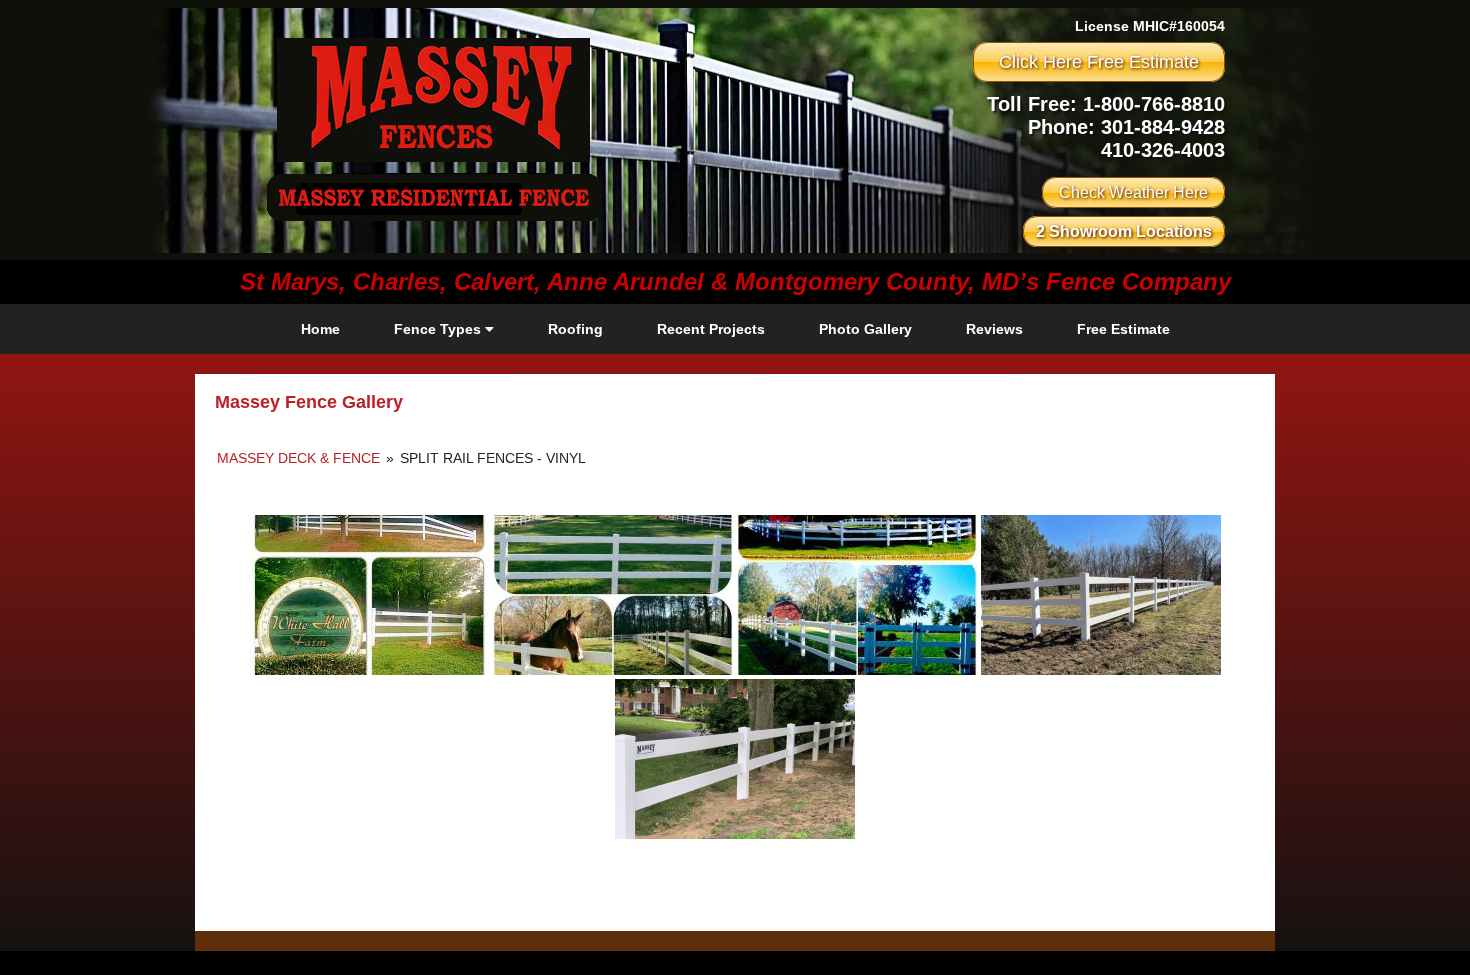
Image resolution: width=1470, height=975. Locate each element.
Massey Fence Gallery (309, 402)
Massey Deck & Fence (300, 458)
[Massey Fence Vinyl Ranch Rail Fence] (857, 595)
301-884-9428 (1163, 127)
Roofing (575, 329)
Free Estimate (1123, 329)
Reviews (994, 329)
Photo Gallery (865, 329)
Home (320, 329)
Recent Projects (711, 329)
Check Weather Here (1133, 192)
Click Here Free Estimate (1099, 62)
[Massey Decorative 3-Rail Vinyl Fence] (369, 595)
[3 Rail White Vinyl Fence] (1101, 595)
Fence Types (439, 329)
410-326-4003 (1163, 150)
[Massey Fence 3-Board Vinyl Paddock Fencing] (613, 595)
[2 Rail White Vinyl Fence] (735, 759)
